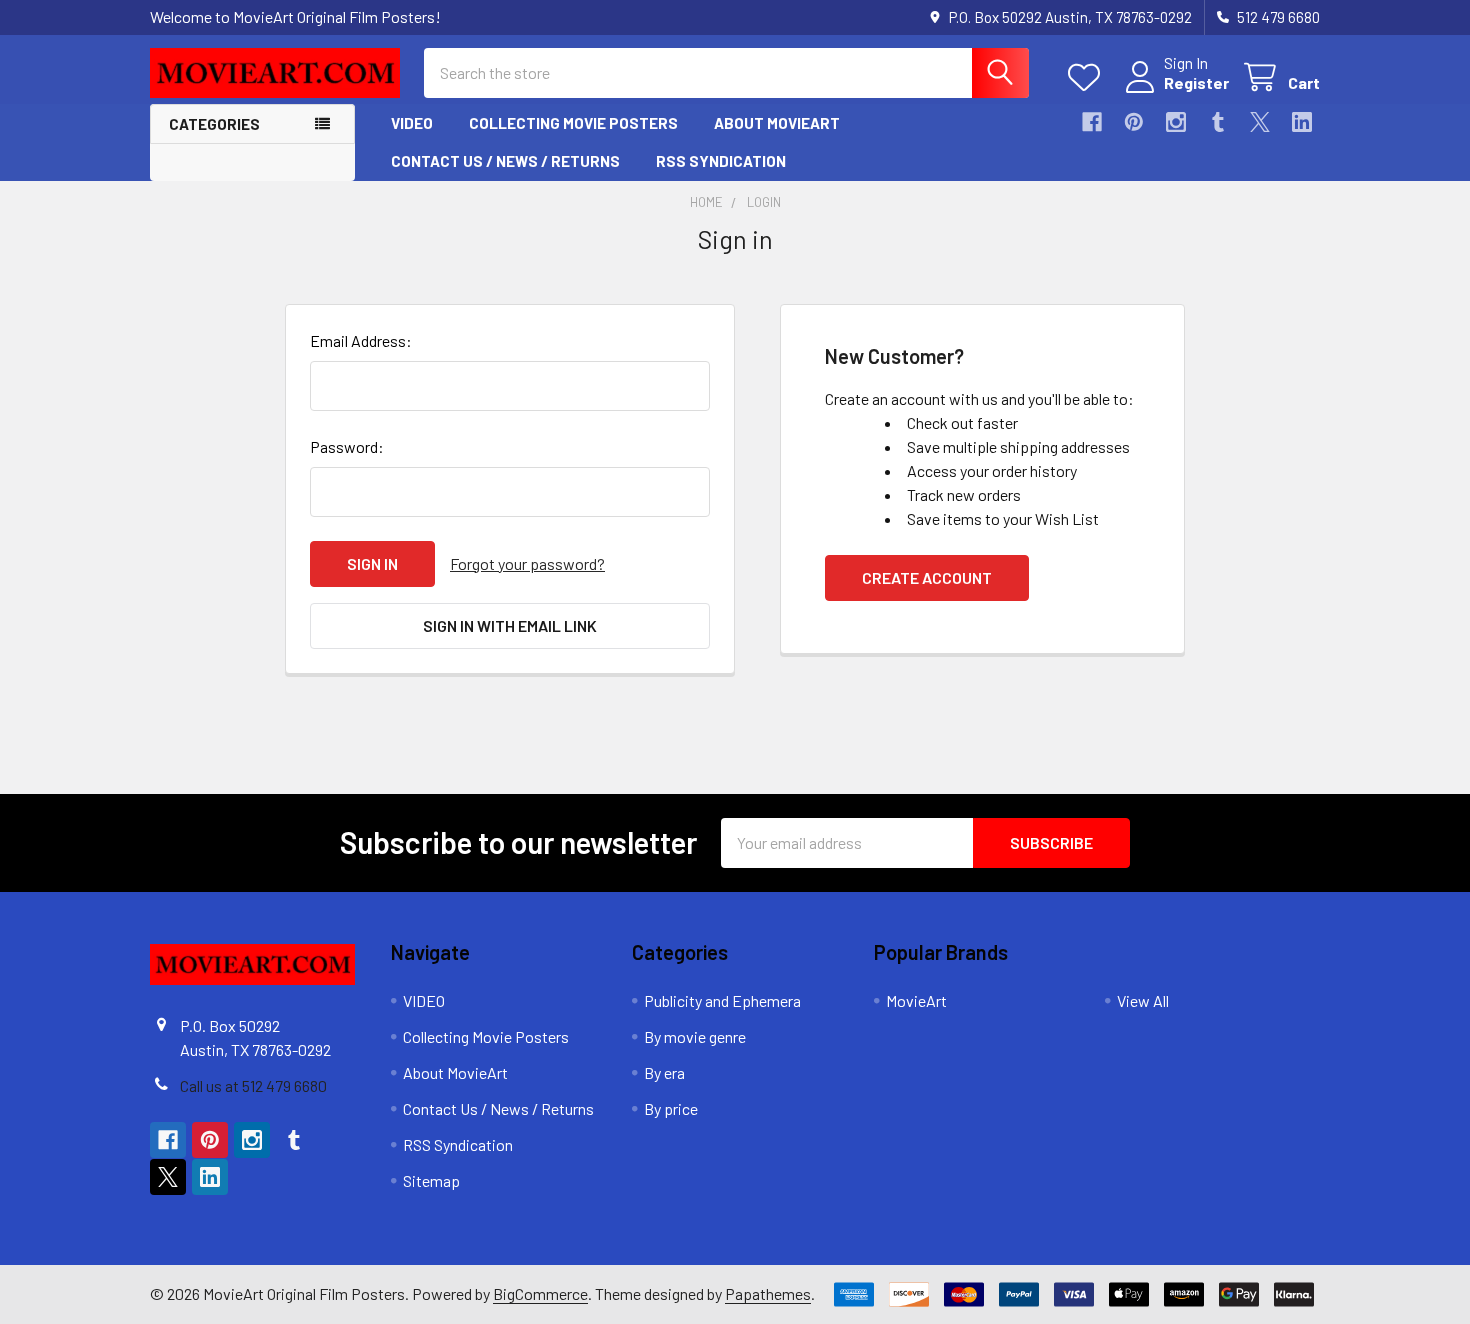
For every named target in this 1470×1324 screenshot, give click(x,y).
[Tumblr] (1218, 122)
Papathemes (768, 1293)
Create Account (927, 577)
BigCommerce (540, 1293)
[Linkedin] (1302, 122)
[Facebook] (1092, 122)
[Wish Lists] (1088, 77)
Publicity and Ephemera (722, 1000)
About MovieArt (777, 123)
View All (1143, 1000)
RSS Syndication (721, 161)
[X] (1260, 122)
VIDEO (412, 123)
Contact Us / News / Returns (505, 161)
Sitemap (431, 1180)
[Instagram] (1176, 122)
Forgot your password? (527, 563)
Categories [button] (214, 124)
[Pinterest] (1134, 122)
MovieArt (916, 1000)
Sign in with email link (510, 625)
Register (1196, 82)
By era (664, 1072)
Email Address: (361, 340)
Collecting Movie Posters (573, 123)
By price (671, 1108)
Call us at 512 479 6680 (253, 1085)
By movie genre (695, 1036)
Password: (347, 446)
